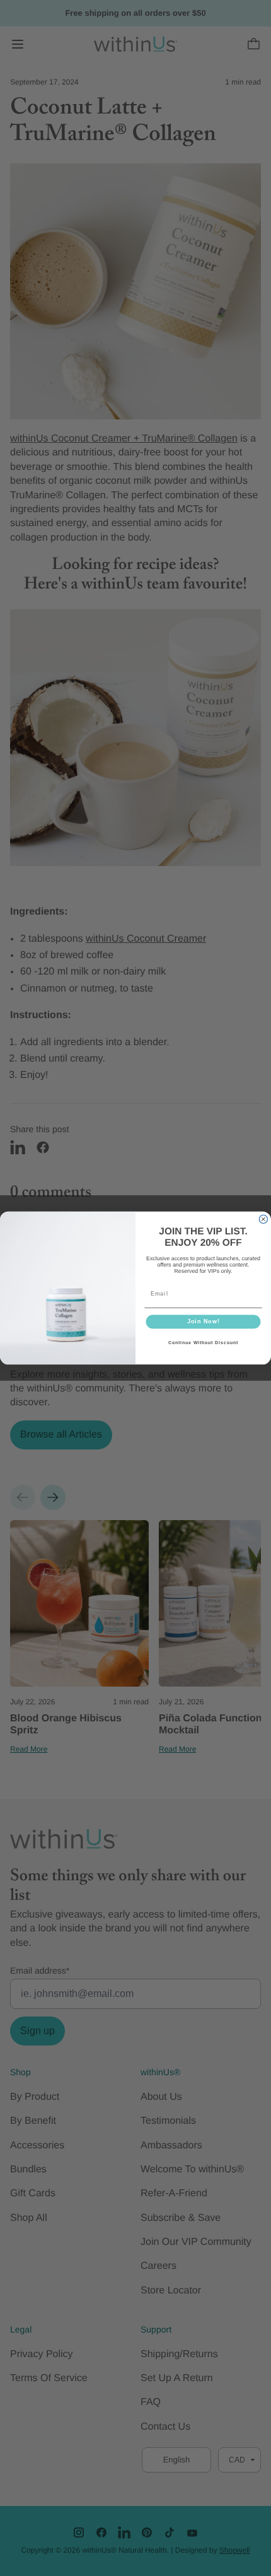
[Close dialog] (263, 1219)
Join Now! (204, 1322)
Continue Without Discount (203, 1343)
